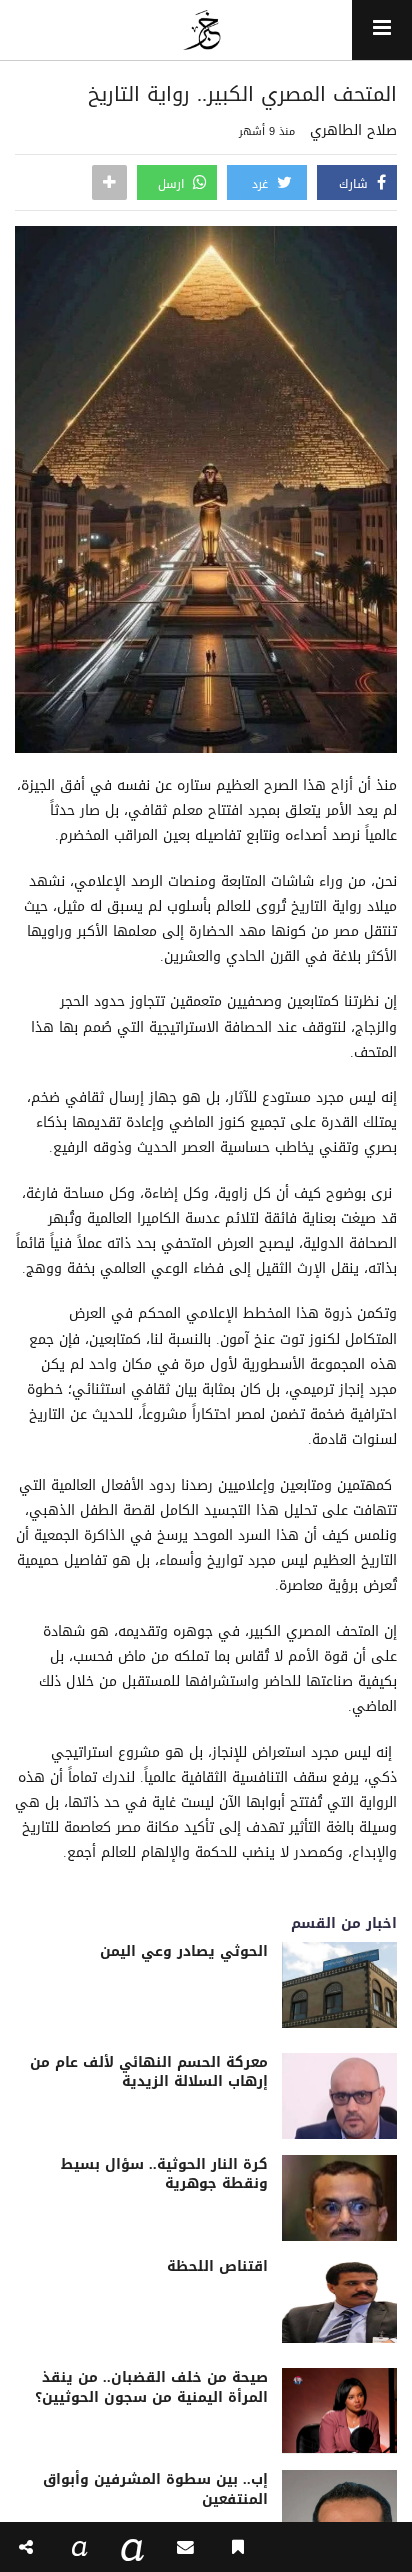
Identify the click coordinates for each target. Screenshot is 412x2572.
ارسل (173, 184)
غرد (262, 184)
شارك (355, 184)
